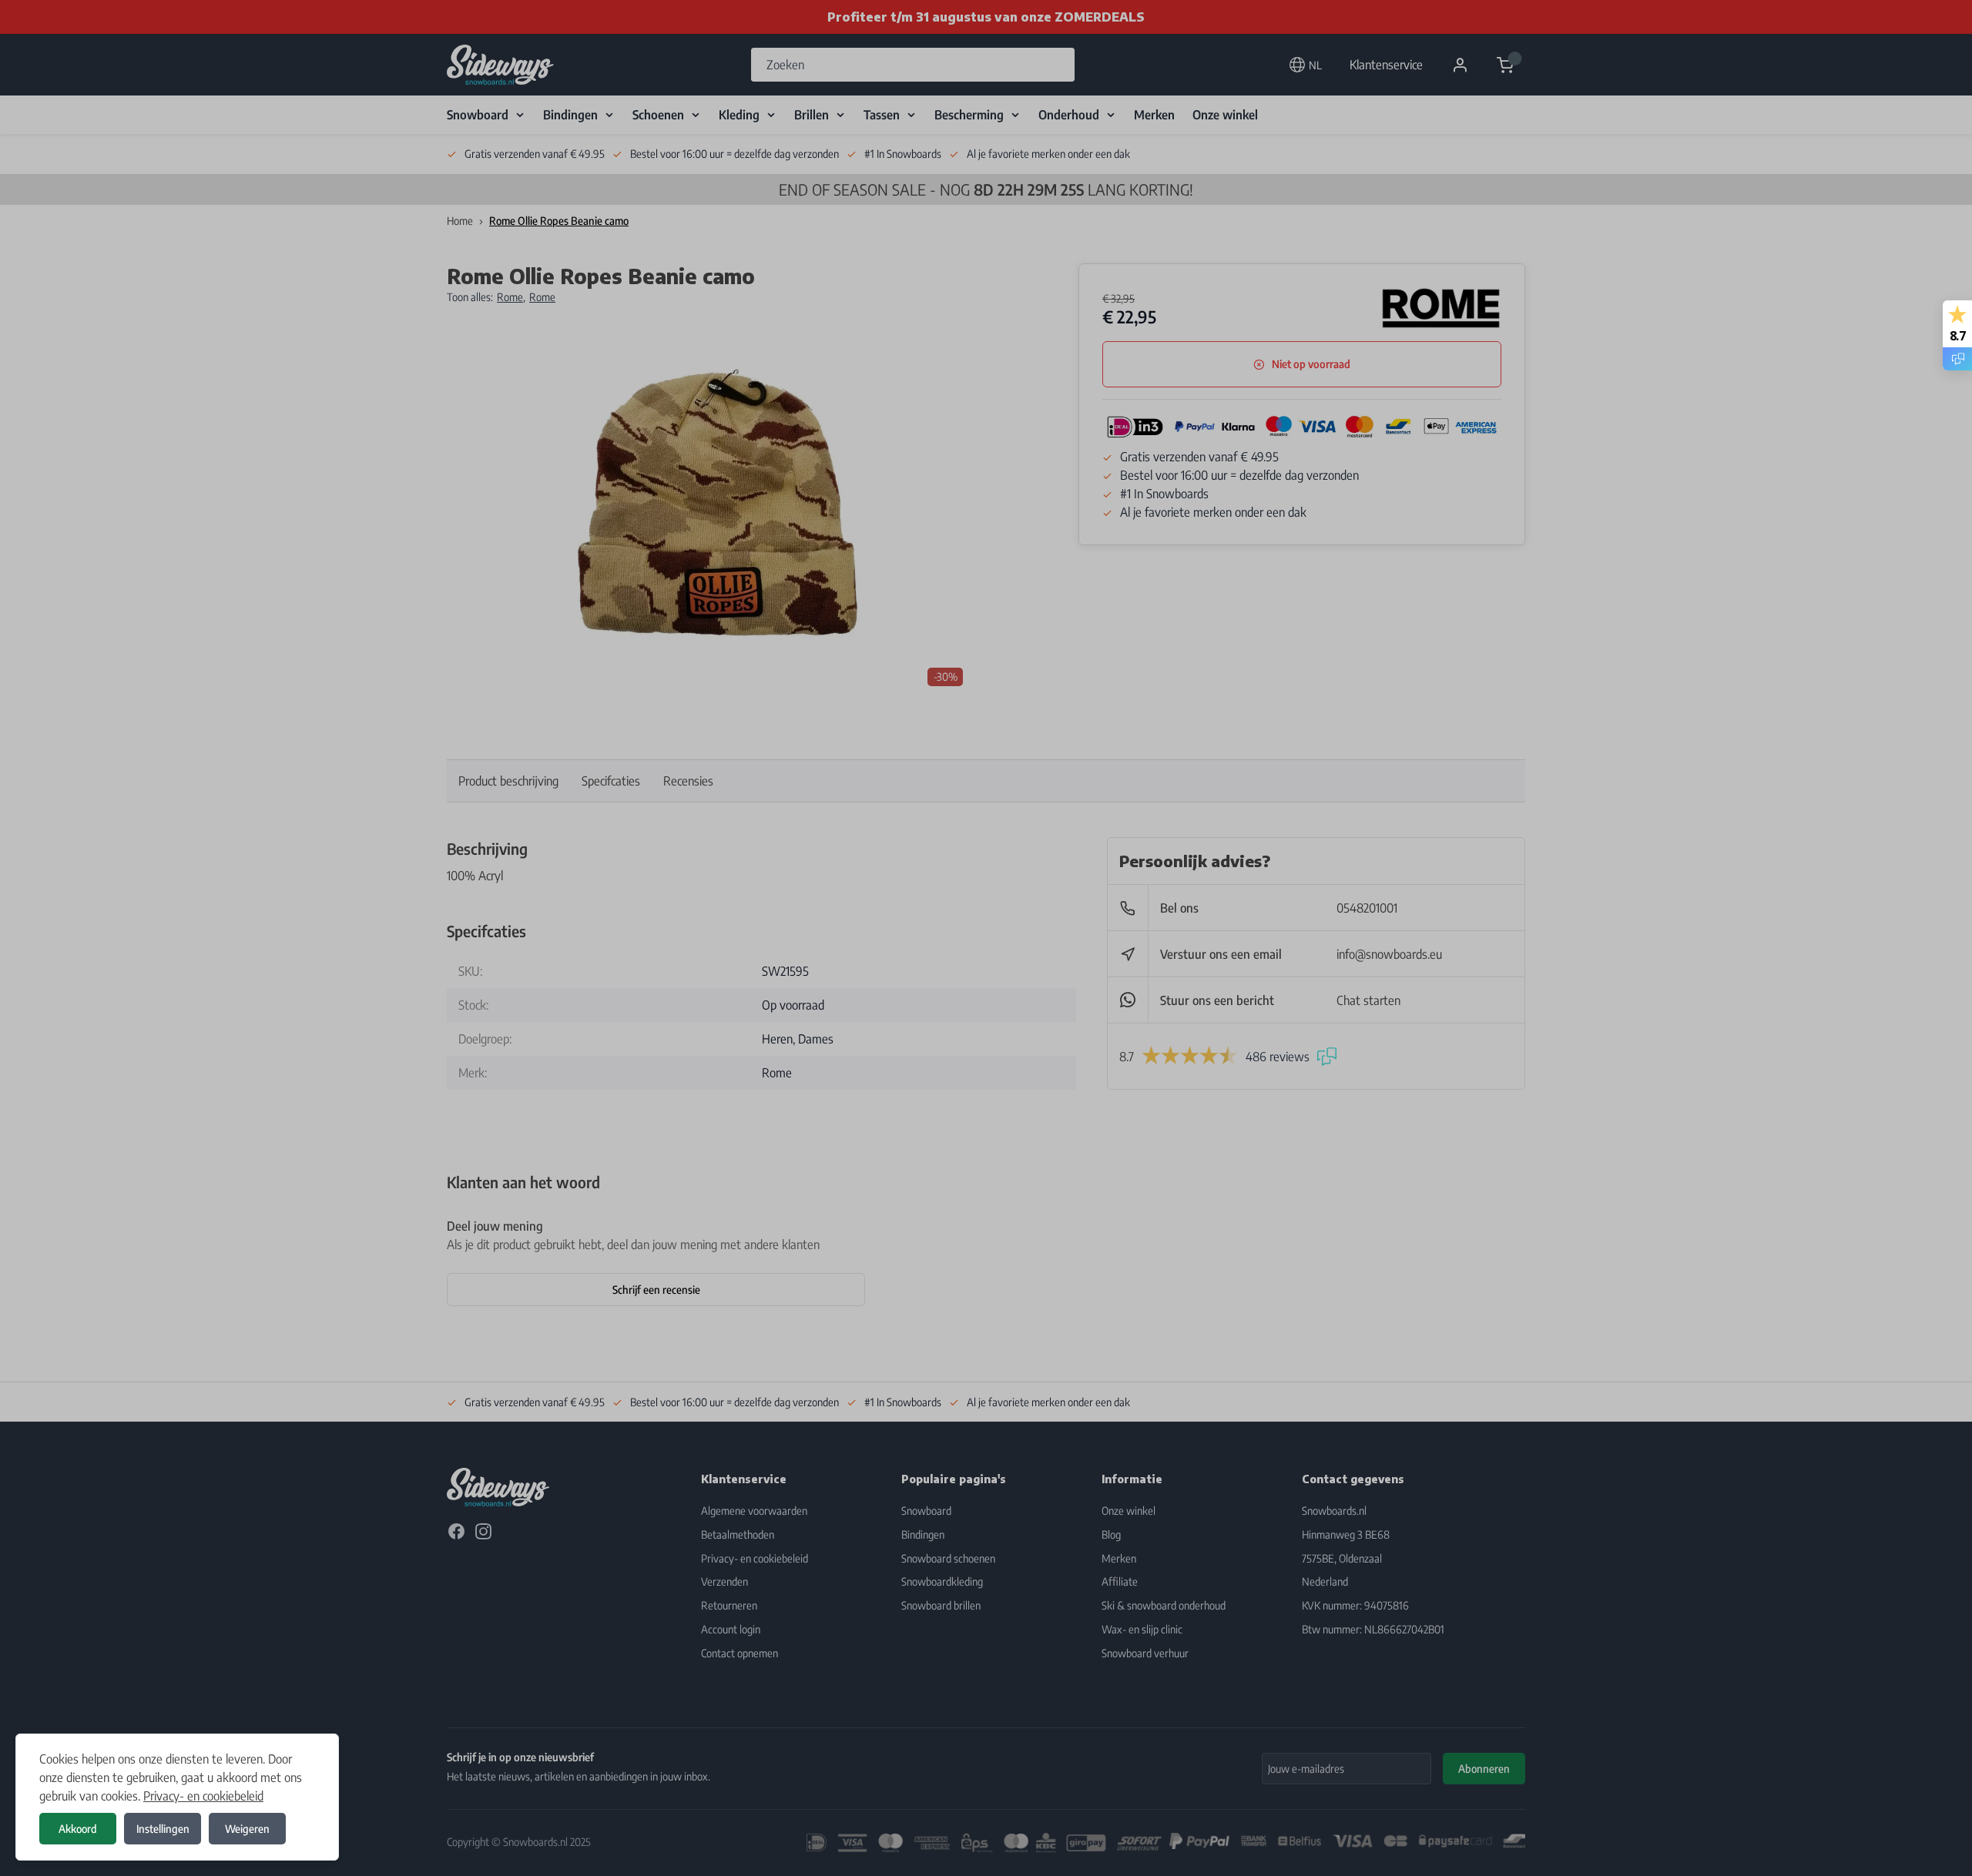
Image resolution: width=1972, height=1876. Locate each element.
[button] (986, 938)
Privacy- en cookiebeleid (203, 1796)
